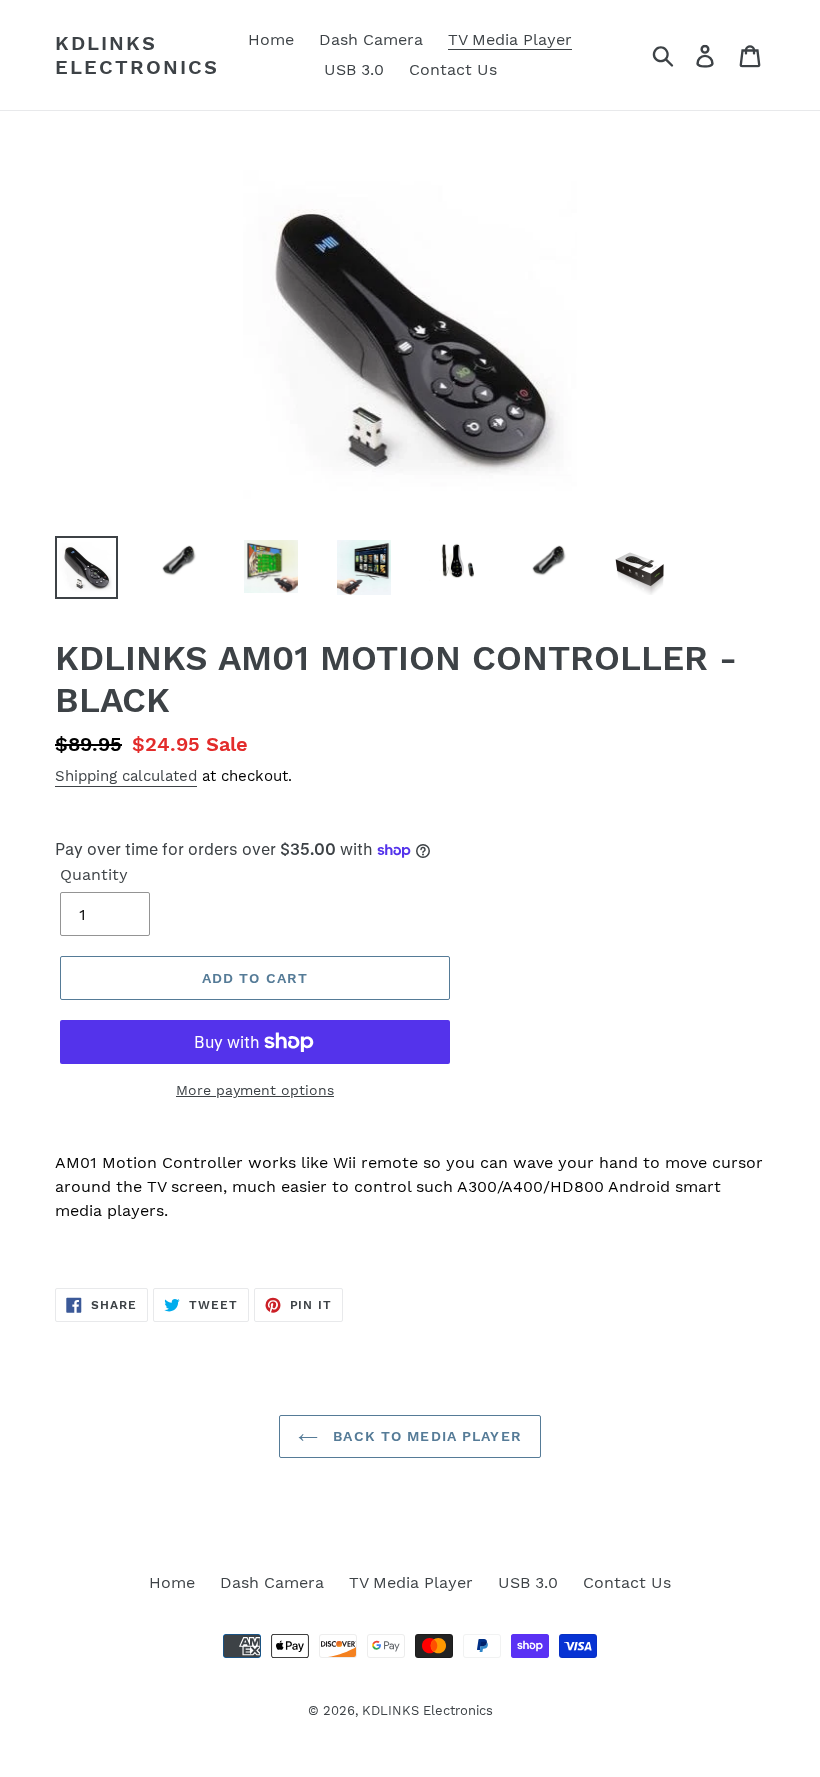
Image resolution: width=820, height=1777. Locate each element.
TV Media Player (411, 1582)
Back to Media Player (425, 1436)
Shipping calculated (126, 776)
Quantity (94, 874)
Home (172, 1582)
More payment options (255, 1090)
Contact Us (627, 1582)
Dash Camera (272, 1582)
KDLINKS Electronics (137, 55)
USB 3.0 (528, 1582)
